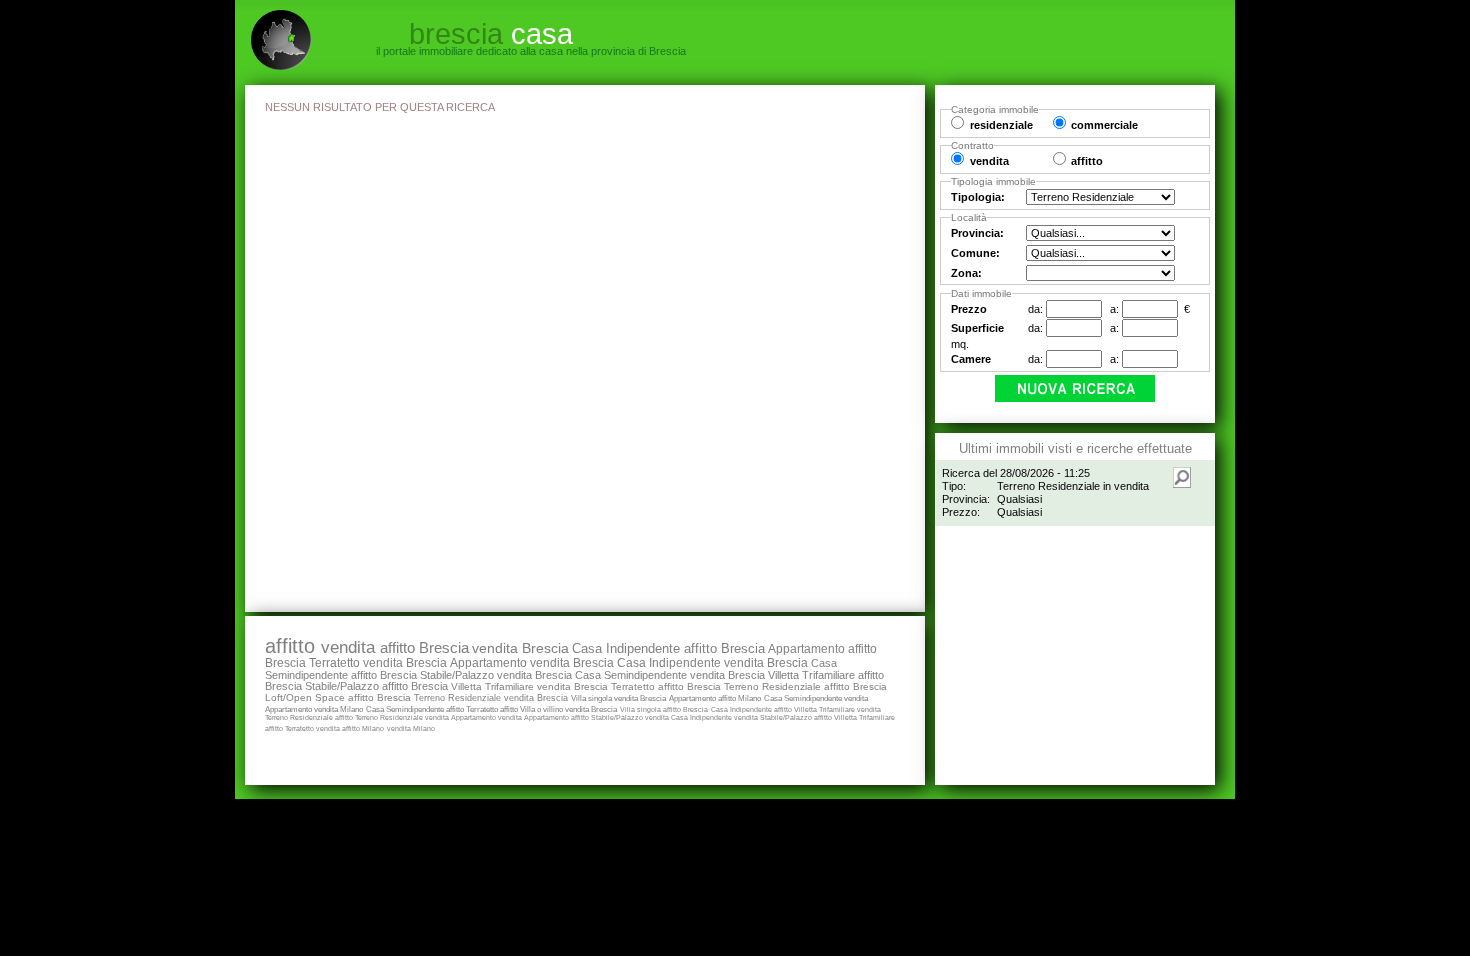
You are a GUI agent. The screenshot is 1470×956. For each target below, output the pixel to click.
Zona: (966, 273)
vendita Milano (411, 728)
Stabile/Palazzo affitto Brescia (376, 686)
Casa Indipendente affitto (752, 709)
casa (491, 34)
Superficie (977, 328)
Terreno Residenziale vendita (403, 717)
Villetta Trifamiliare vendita (837, 709)
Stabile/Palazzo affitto (797, 717)
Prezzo (969, 309)
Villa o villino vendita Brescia (568, 709)
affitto (293, 646)
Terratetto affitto (493, 709)
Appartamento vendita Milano (314, 709)
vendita (350, 647)
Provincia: (977, 233)
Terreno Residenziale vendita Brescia (491, 697)
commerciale (1104, 125)
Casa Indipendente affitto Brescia (668, 648)
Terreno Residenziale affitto (310, 717)
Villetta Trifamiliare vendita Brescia (529, 686)
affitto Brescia (424, 647)
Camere (971, 359)
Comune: (975, 253)
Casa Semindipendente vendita (816, 698)
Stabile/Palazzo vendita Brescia (496, 675)
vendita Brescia (520, 648)
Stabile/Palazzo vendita (631, 717)
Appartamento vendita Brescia (532, 663)
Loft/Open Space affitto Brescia (338, 697)
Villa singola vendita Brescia (618, 698)
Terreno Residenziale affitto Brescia (805, 686)
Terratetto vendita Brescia (378, 663)
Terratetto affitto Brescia (666, 686)
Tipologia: (978, 197)
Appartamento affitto (557, 717)
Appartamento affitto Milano (715, 698)
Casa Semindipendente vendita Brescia (670, 675)
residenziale (1001, 125)
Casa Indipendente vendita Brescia (712, 662)
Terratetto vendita (313, 728)
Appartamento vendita (487, 717)
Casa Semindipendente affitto (416, 709)
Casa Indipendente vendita (715, 717)
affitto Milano (363, 728)
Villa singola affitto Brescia (664, 709)
